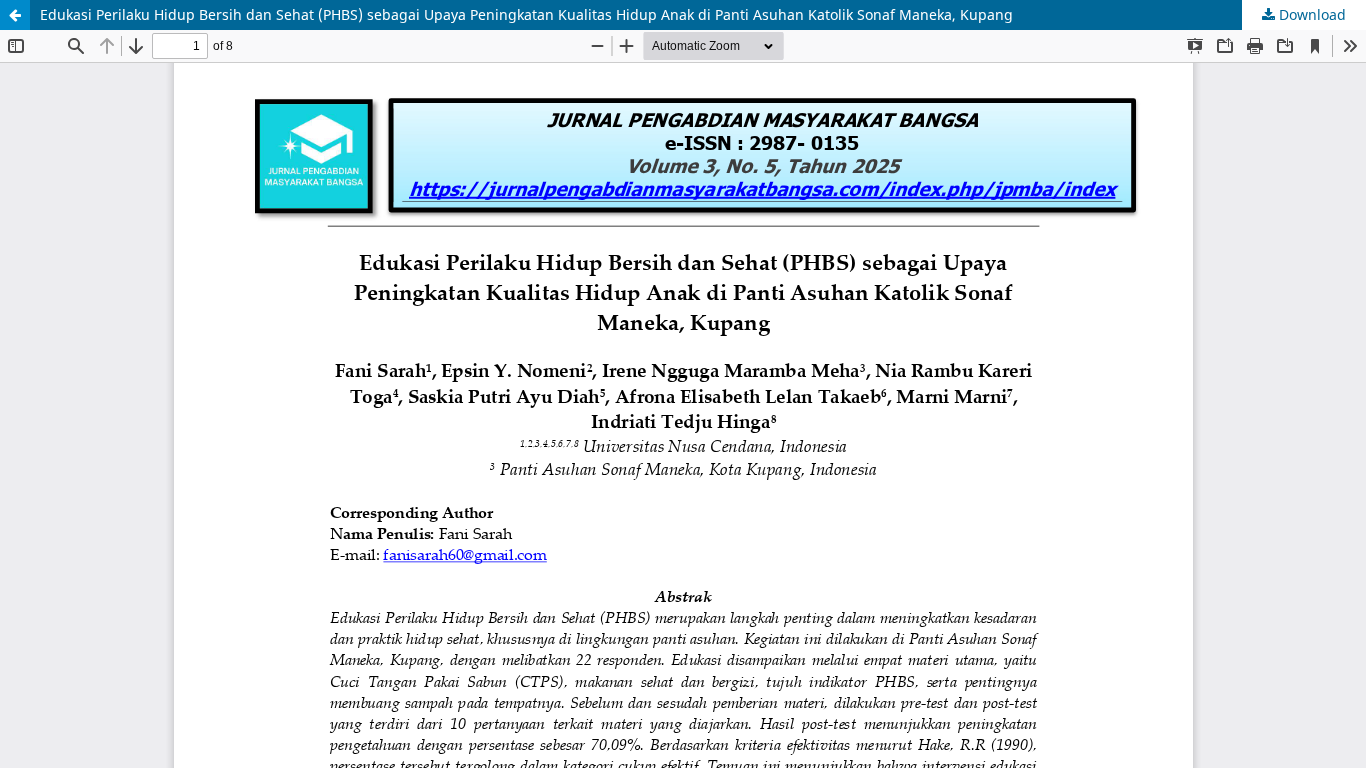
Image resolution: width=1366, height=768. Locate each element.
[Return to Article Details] (15, 15)
